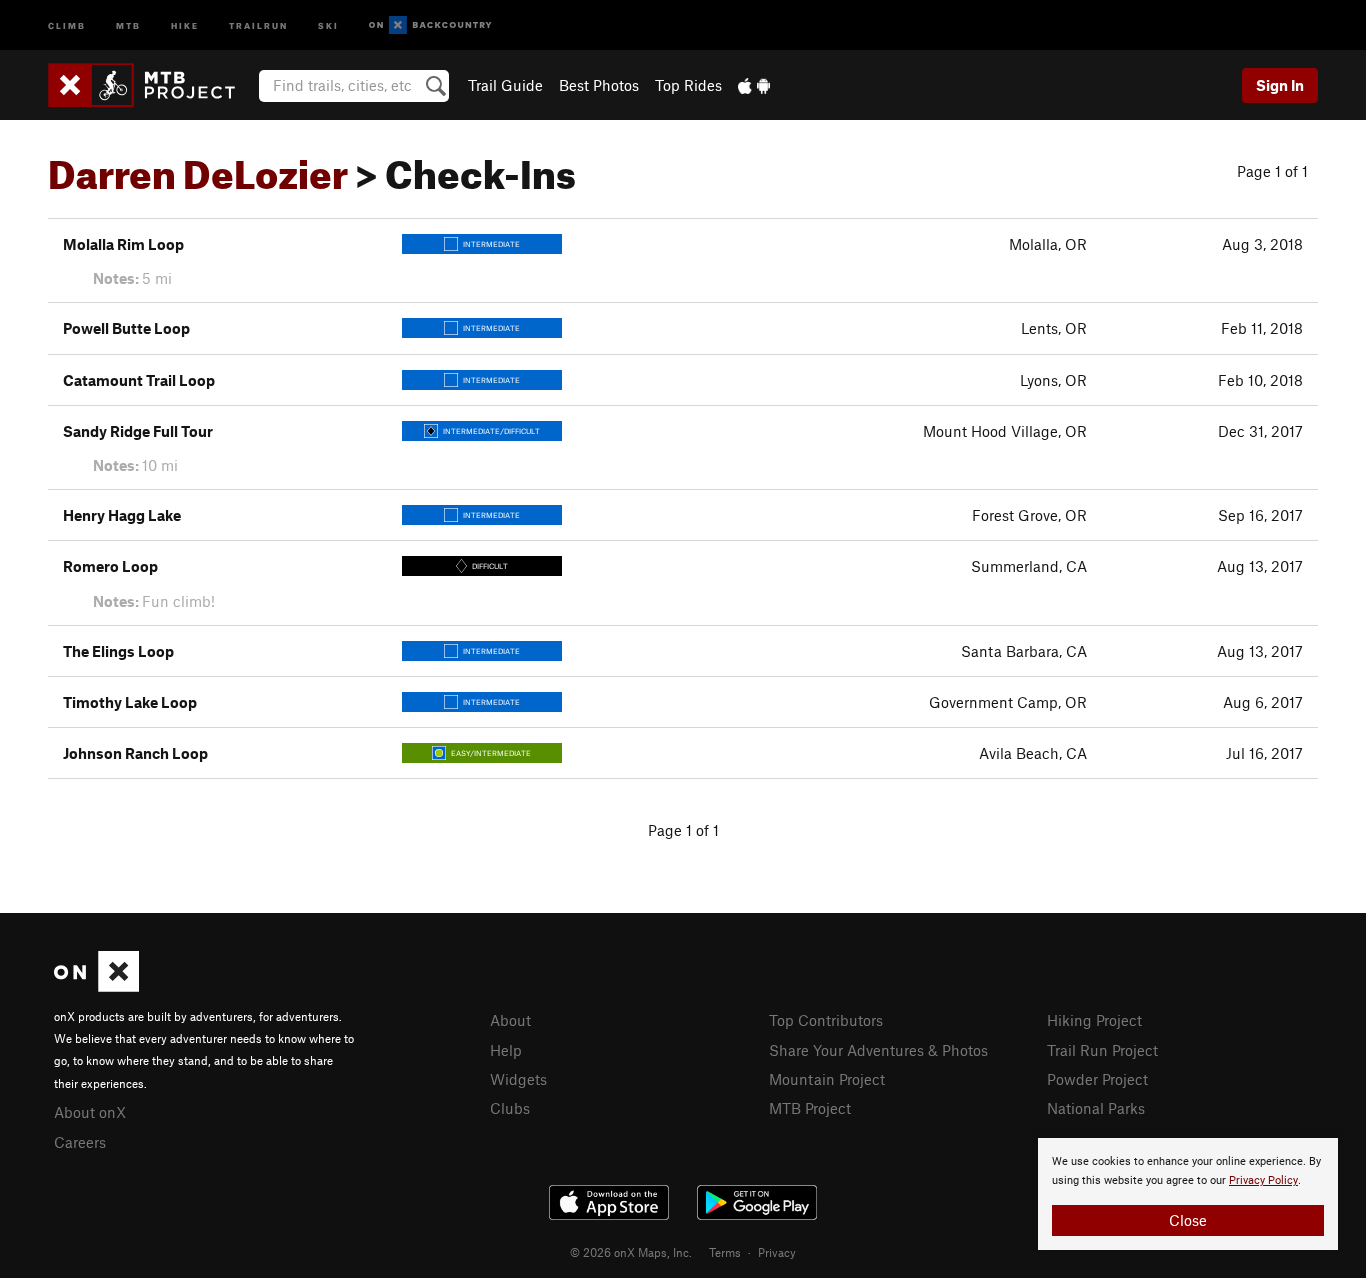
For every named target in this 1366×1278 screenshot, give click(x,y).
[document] (1188, 1194)
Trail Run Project (1102, 1050)
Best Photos (599, 85)
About (510, 1020)
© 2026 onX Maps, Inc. (631, 1252)
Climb (67, 24)
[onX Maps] (96, 986)
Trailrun (258, 24)
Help (506, 1050)
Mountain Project (827, 1079)
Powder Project (1097, 1079)
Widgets (518, 1079)
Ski (328, 24)
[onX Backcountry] (430, 25)
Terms (725, 1252)
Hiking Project (1094, 1020)
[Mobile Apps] (754, 85)
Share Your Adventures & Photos (878, 1050)
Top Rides (688, 85)
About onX (90, 1112)
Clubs (510, 1108)
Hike (185, 24)
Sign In (1280, 85)
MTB (128, 24)
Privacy (777, 1252)
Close (1188, 1220)
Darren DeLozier (198, 167)
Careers (80, 1142)
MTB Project (810, 1108)
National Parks (1096, 1108)
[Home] (151, 85)
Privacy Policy (1263, 1180)
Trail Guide (505, 85)
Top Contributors (826, 1020)
